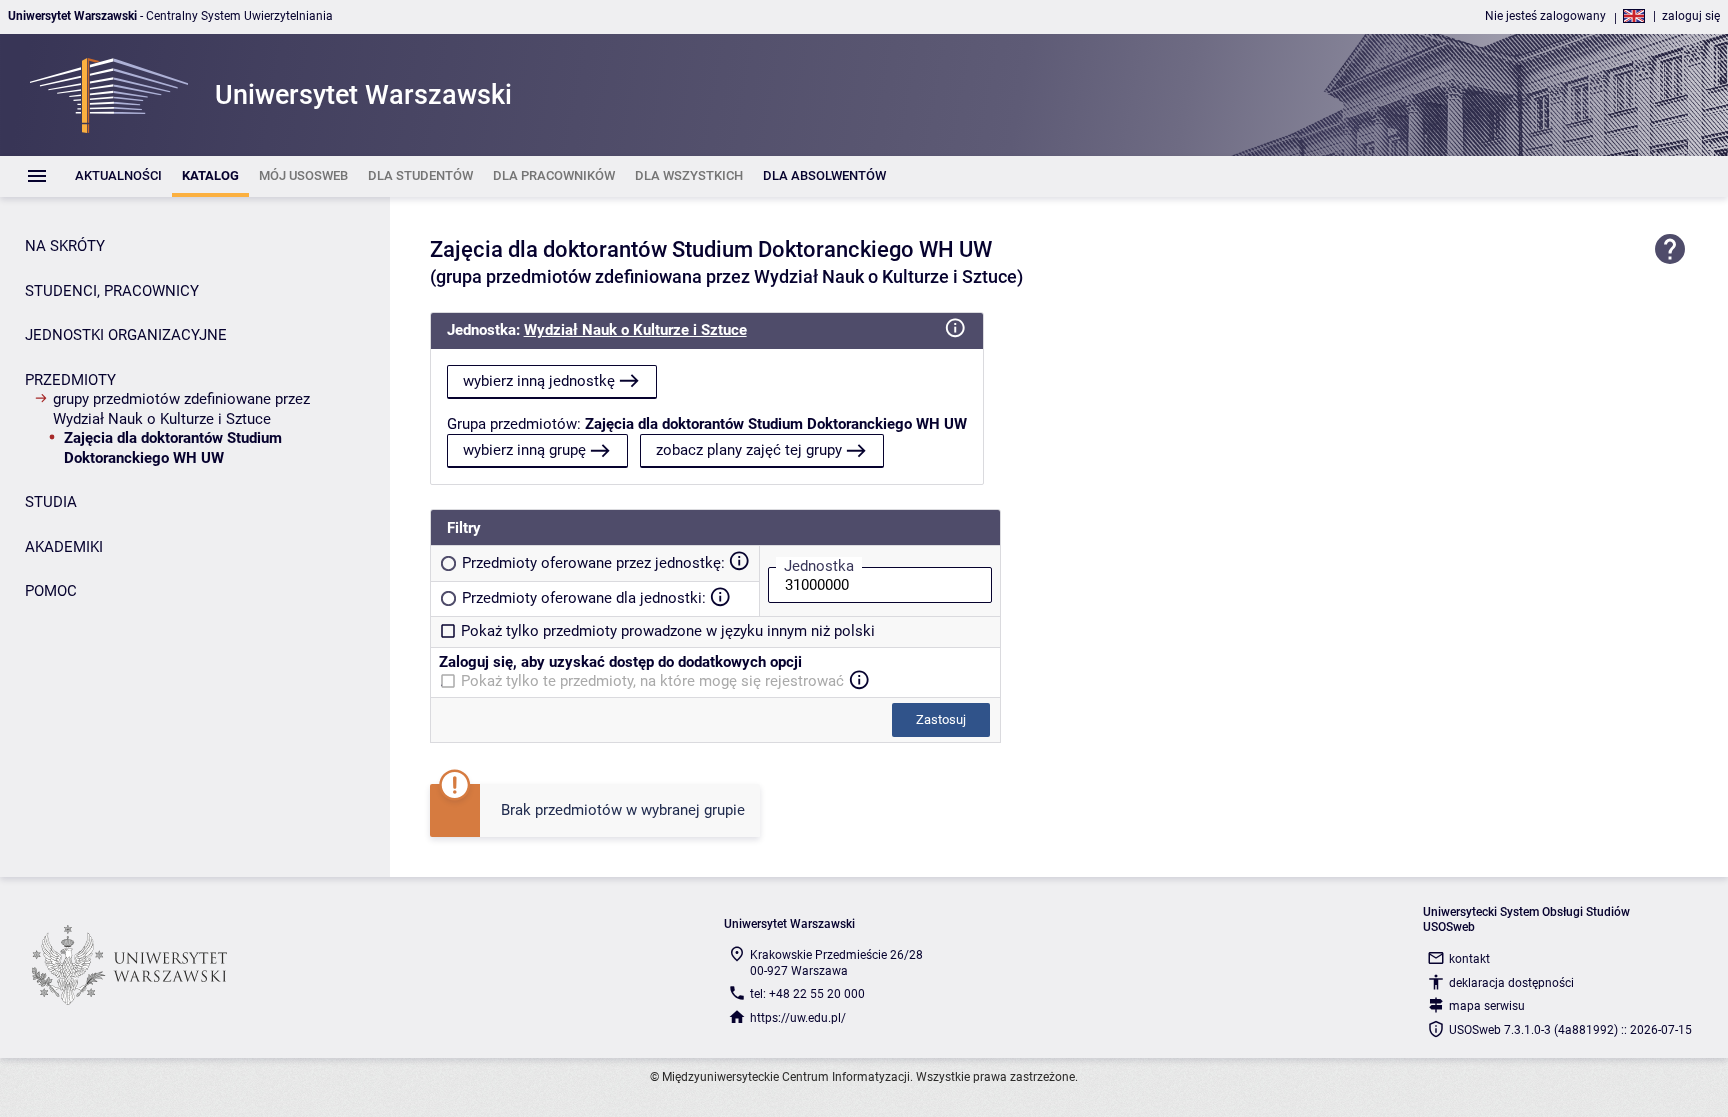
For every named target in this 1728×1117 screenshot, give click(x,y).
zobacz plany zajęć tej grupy (749, 450)
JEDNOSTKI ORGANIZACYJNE (126, 335)
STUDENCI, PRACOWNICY (112, 291)
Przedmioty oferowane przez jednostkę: (593, 563)
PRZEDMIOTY (70, 380)
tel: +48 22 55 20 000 (807, 994)
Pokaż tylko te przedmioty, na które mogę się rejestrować (652, 681)
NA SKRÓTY (65, 246)
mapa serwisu (1487, 1006)
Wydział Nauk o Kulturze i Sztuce (635, 330)
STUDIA (51, 502)
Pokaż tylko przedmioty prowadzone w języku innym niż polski (668, 631)
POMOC (51, 591)
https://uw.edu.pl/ (798, 1018)
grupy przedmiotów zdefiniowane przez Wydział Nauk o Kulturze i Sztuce (181, 409)
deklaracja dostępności (1511, 983)
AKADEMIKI (64, 547)
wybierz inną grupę (524, 450)
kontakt (1469, 959)
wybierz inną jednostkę (539, 381)
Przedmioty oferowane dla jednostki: (584, 598)
